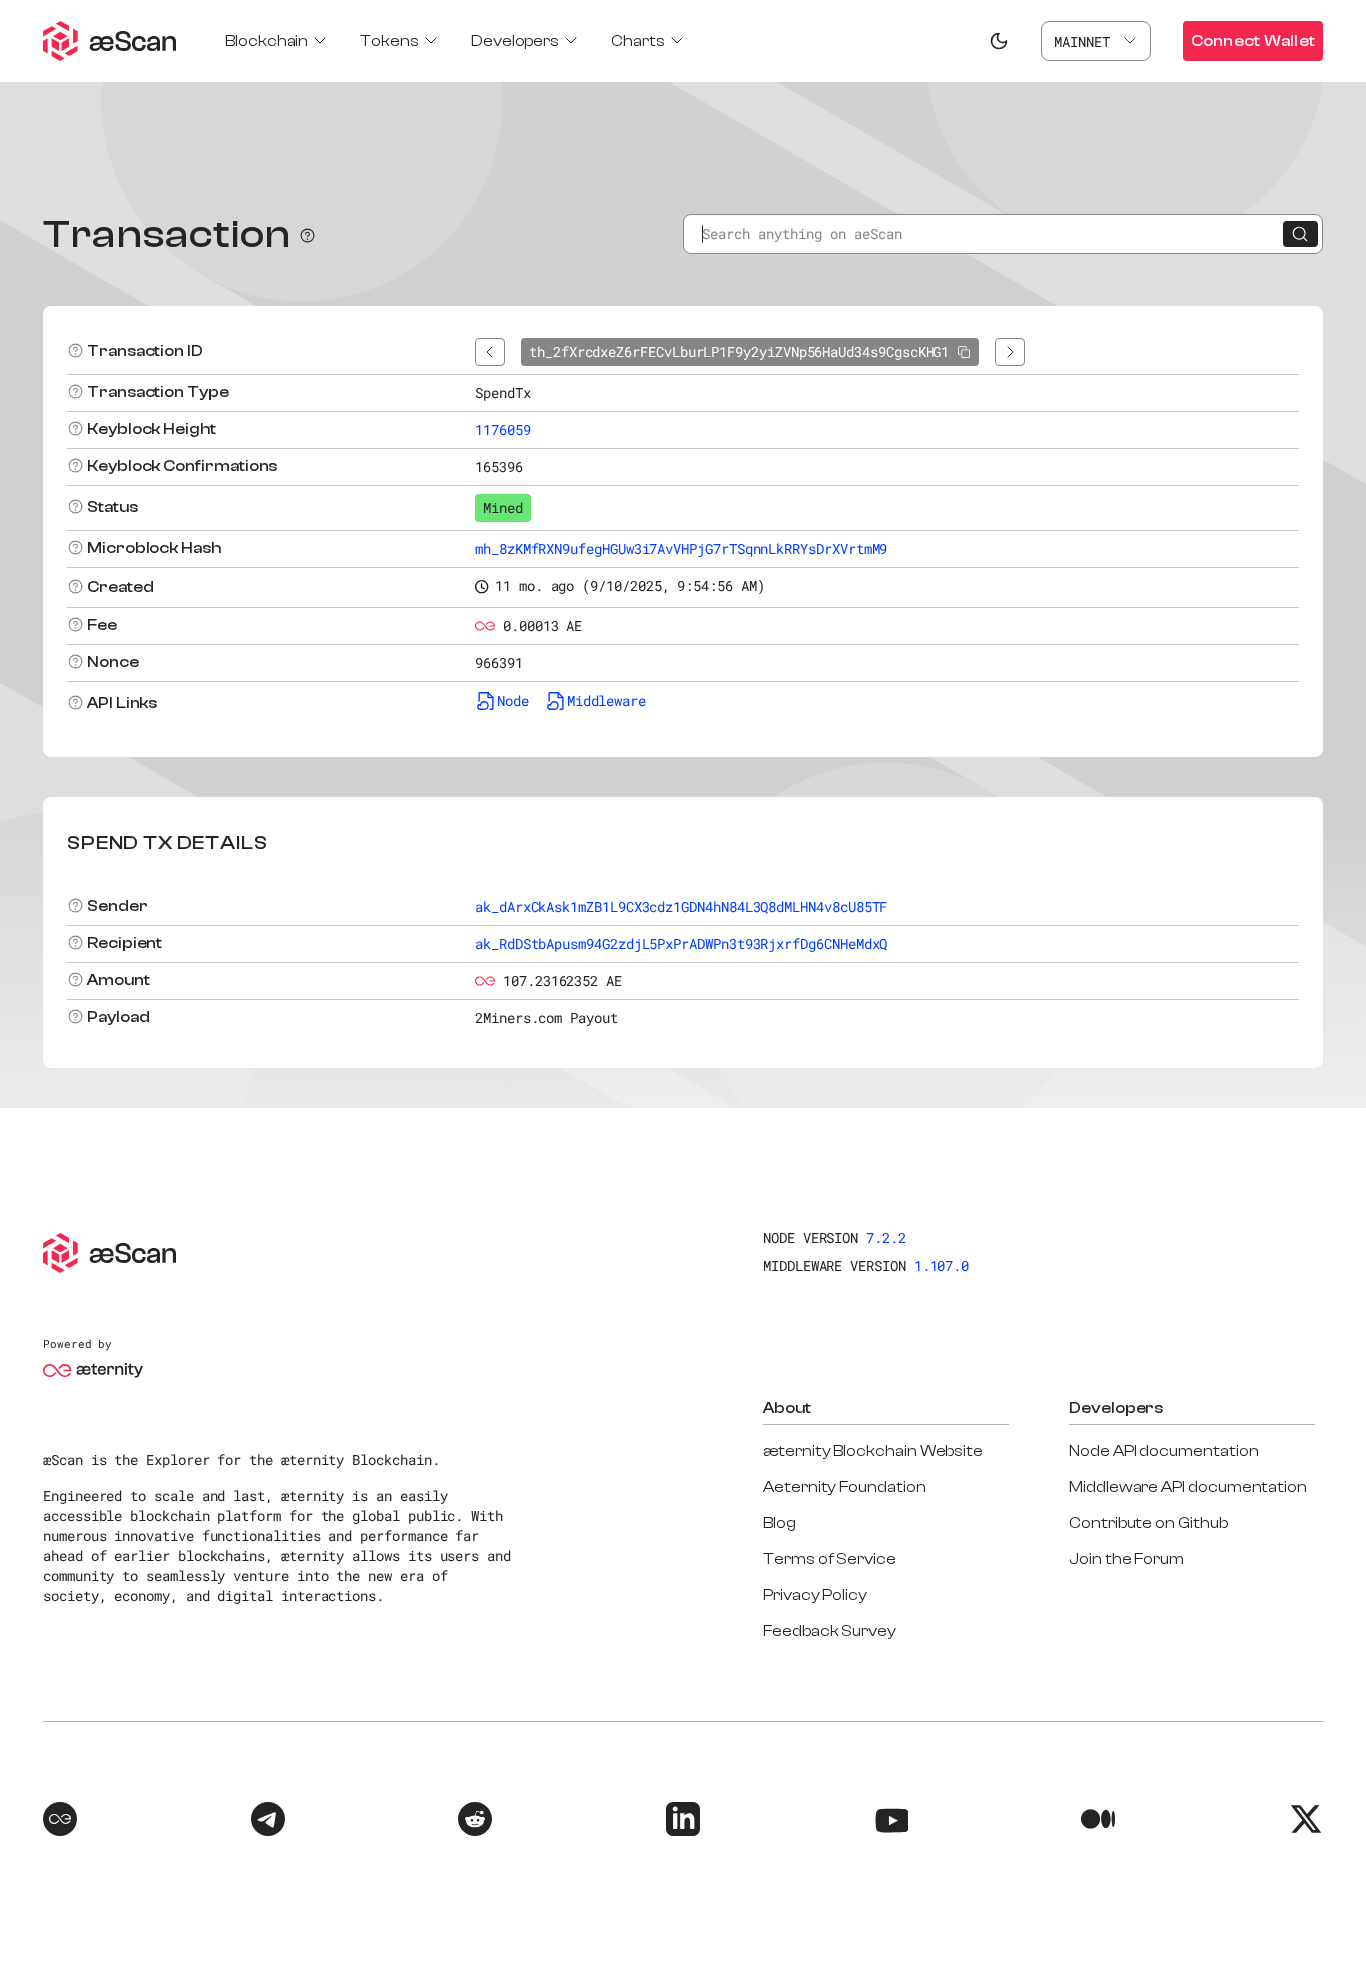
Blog (779, 1523)
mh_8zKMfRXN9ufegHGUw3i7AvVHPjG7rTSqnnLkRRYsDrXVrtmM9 (681, 548)
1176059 (503, 429)
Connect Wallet (1253, 41)
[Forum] (60, 1822)
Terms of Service (829, 1559)
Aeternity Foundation (844, 1487)
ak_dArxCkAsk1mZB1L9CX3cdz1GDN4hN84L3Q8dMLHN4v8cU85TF (681, 906)
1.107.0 (942, 1265)
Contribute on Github (1148, 1523)
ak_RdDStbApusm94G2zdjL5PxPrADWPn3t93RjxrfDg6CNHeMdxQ (681, 943)
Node (513, 700)
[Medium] (1098, 1822)
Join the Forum (1126, 1559)
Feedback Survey (829, 1631)
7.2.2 (886, 1237)
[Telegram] (268, 1822)
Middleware (606, 700)
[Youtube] (891, 1822)
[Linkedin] (683, 1822)
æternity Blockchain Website (873, 1451)
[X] (1306, 1822)
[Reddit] (475, 1822)
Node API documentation (1163, 1451)
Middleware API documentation (1188, 1487)
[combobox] (1096, 41)
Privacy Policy (815, 1595)
